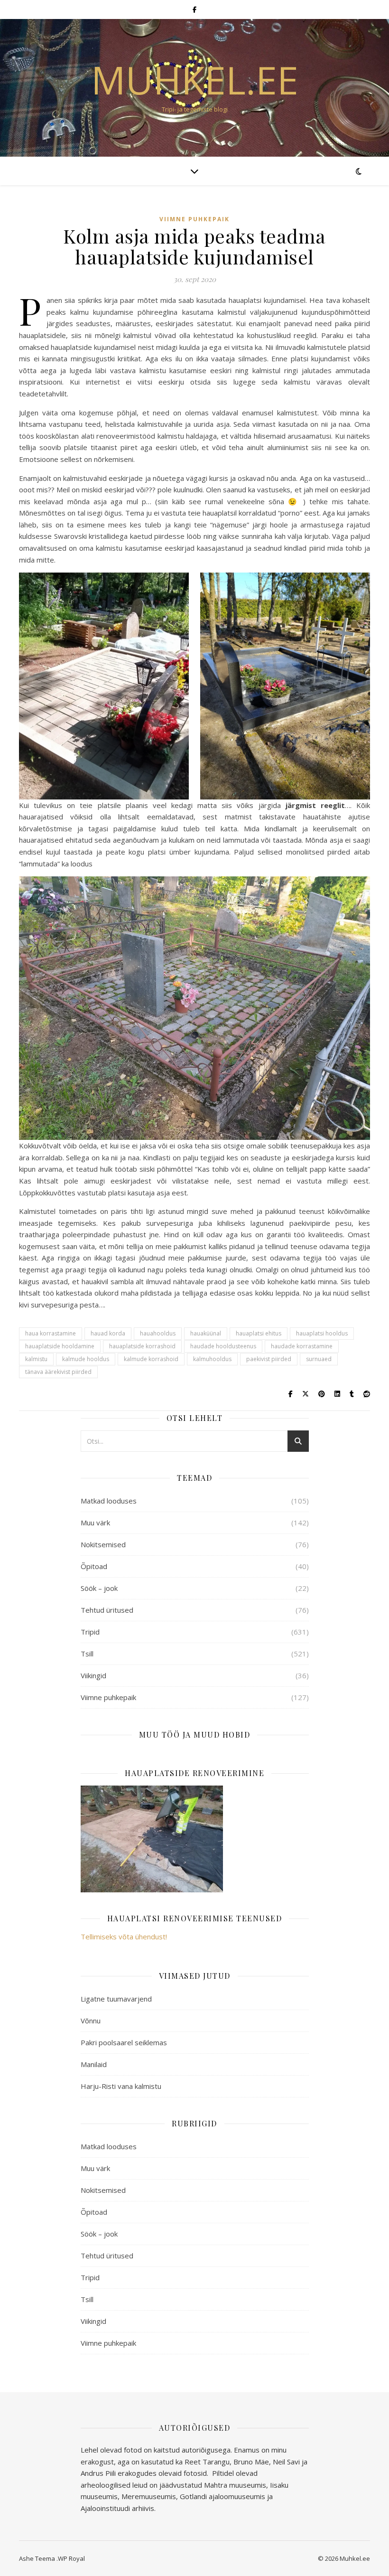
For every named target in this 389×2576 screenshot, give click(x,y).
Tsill (87, 1654)
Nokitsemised (103, 1544)
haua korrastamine (51, 1333)
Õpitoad (94, 1566)
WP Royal (71, 2558)
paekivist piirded (269, 1359)
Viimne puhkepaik (194, 219)
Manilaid (94, 2064)
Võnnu (91, 2021)
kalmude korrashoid (151, 1359)
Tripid (90, 1632)
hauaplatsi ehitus (259, 1333)
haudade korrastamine (302, 1346)
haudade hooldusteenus (223, 1346)
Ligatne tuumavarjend (116, 1999)
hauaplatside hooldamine (60, 1346)
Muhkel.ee (195, 80)
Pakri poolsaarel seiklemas (124, 2042)
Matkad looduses (109, 1501)
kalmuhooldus (212, 1359)
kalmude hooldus (86, 1359)
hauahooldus (158, 1333)
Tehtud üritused (107, 1610)
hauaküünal (206, 1333)
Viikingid (93, 1675)
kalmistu (36, 1359)
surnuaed (319, 1359)
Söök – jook (99, 1588)
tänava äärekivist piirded (58, 1372)
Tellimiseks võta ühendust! (124, 1937)
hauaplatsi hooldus (322, 1333)
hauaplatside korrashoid (142, 1346)
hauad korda (108, 1333)
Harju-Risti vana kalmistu (121, 2086)
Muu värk (95, 1523)
